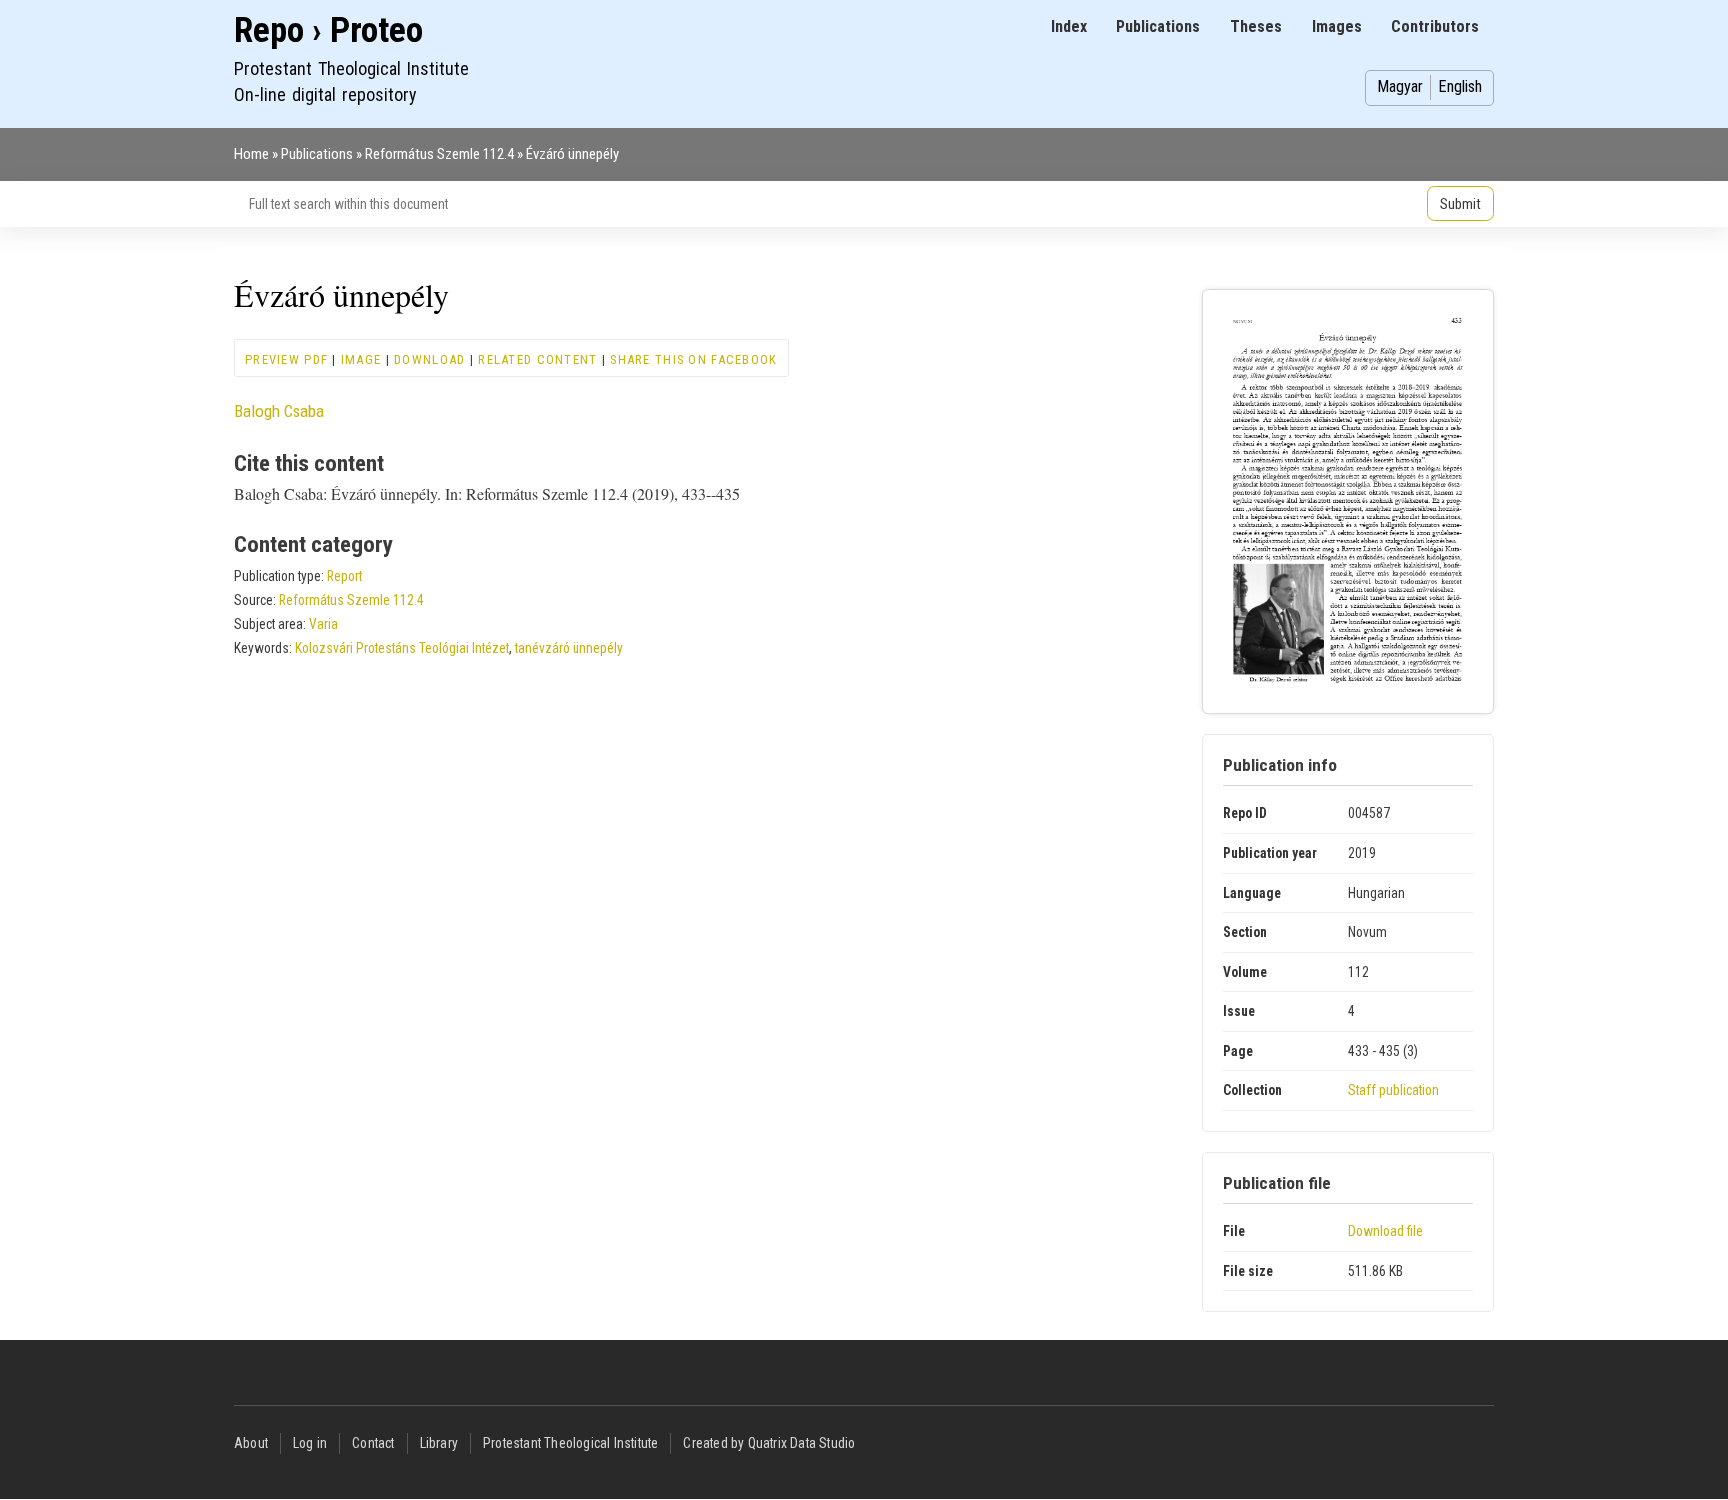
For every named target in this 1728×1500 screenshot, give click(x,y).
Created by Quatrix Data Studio (769, 1443)
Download (429, 359)
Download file (1385, 1231)
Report (344, 576)
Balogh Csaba (279, 411)
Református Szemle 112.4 (439, 154)
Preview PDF (286, 359)
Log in (310, 1443)
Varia (323, 624)
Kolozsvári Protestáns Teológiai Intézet (402, 648)
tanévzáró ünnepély (569, 648)
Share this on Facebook (693, 359)
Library (439, 1443)
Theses (1256, 26)
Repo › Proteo (328, 30)
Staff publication (1393, 1090)
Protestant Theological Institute (570, 1443)
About (251, 1443)
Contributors (1435, 26)
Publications (1158, 26)
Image (361, 359)
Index (1069, 26)
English (1460, 86)
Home (251, 154)
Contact (373, 1443)
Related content (537, 359)
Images (1337, 26)
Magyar (1400, 86)
